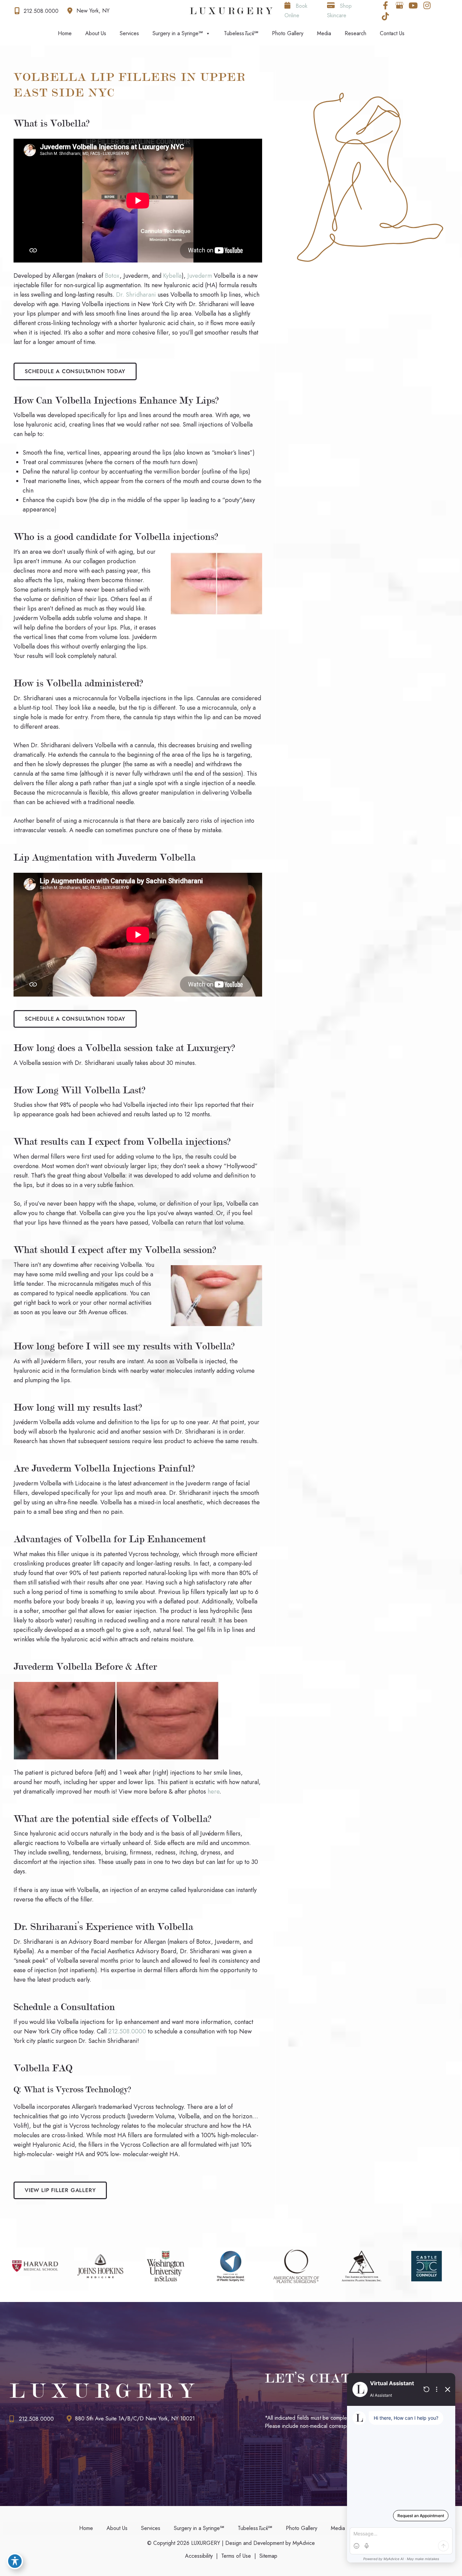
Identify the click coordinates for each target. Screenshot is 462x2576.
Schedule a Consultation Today (75, 371)
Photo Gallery (288, 33)
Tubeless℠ (241, 33)
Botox (112, 276)
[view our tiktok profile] (386, 16)
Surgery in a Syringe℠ (178, 33)
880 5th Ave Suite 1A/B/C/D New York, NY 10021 (135, 2419)
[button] (75, 371)
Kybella (172, 276)
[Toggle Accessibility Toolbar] (15, 2561)
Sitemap (268, 2556)
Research (355, 33)
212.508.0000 (127, 2031)
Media (324, 33)
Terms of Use (236, 2556)
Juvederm (201, 276)
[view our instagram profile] (427, 5)
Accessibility (199, 2556)
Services (129, 33)
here (214, 1792)
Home (65, 33)
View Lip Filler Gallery (60, 2190)
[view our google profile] (399, 5)
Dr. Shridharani (136, 295)
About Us (96, 33)
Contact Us (392, 33)
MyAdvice (303, 2543)
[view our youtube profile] (413, 5)
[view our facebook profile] (386, 5)
